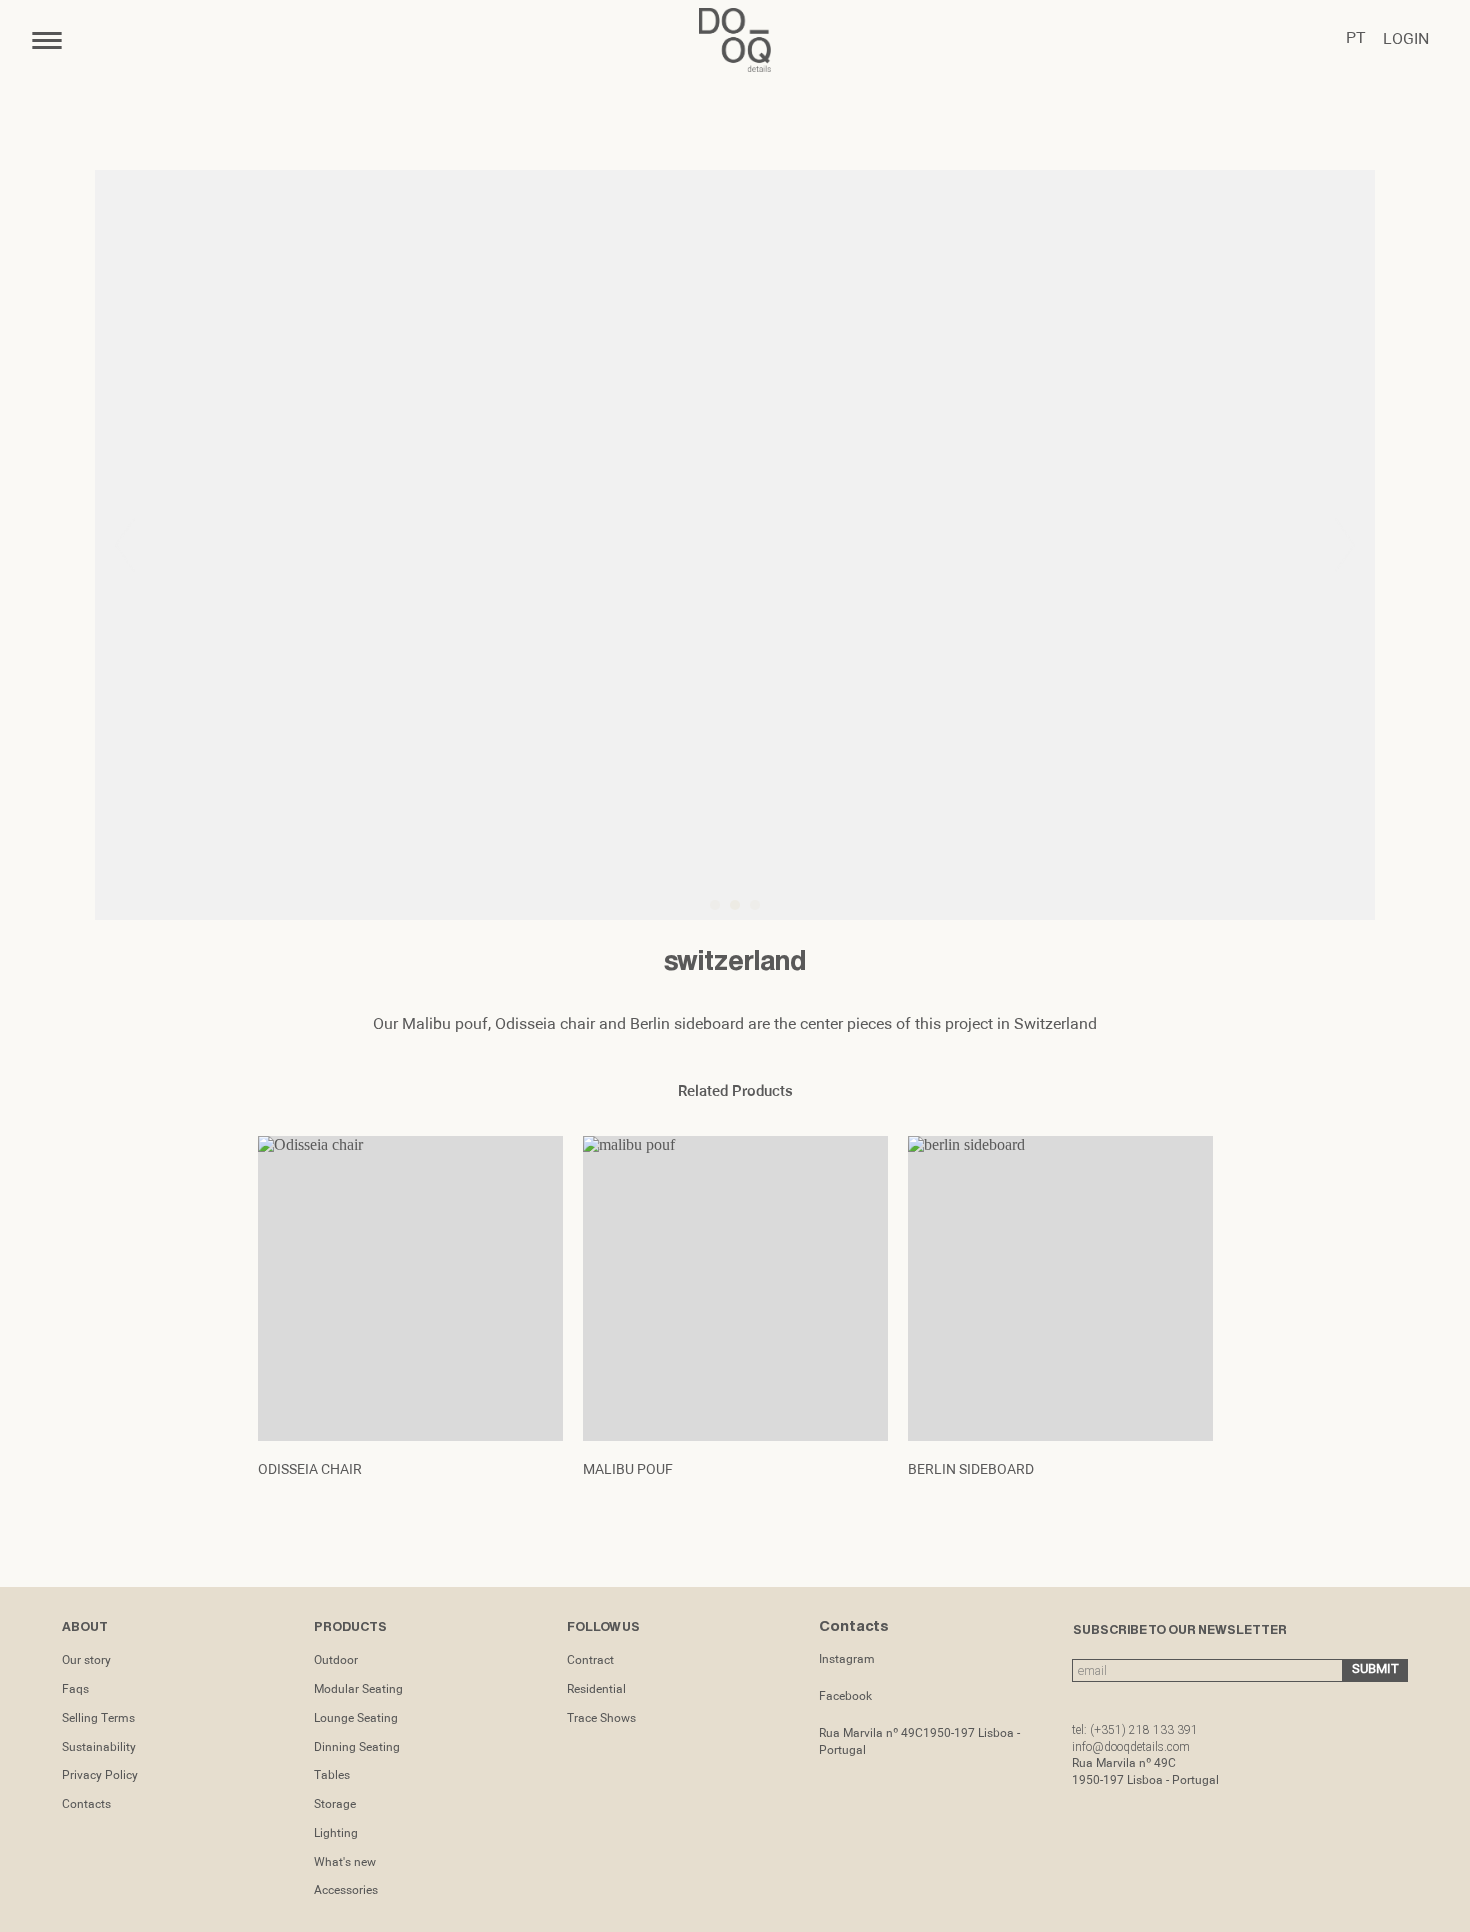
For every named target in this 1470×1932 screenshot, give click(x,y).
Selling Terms (98, 1719)
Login (1406, 40)
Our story (86, 1661)
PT (1356, 39)
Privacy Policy (100, 1776)
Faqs (75, 1690)
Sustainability (99, 1748)
